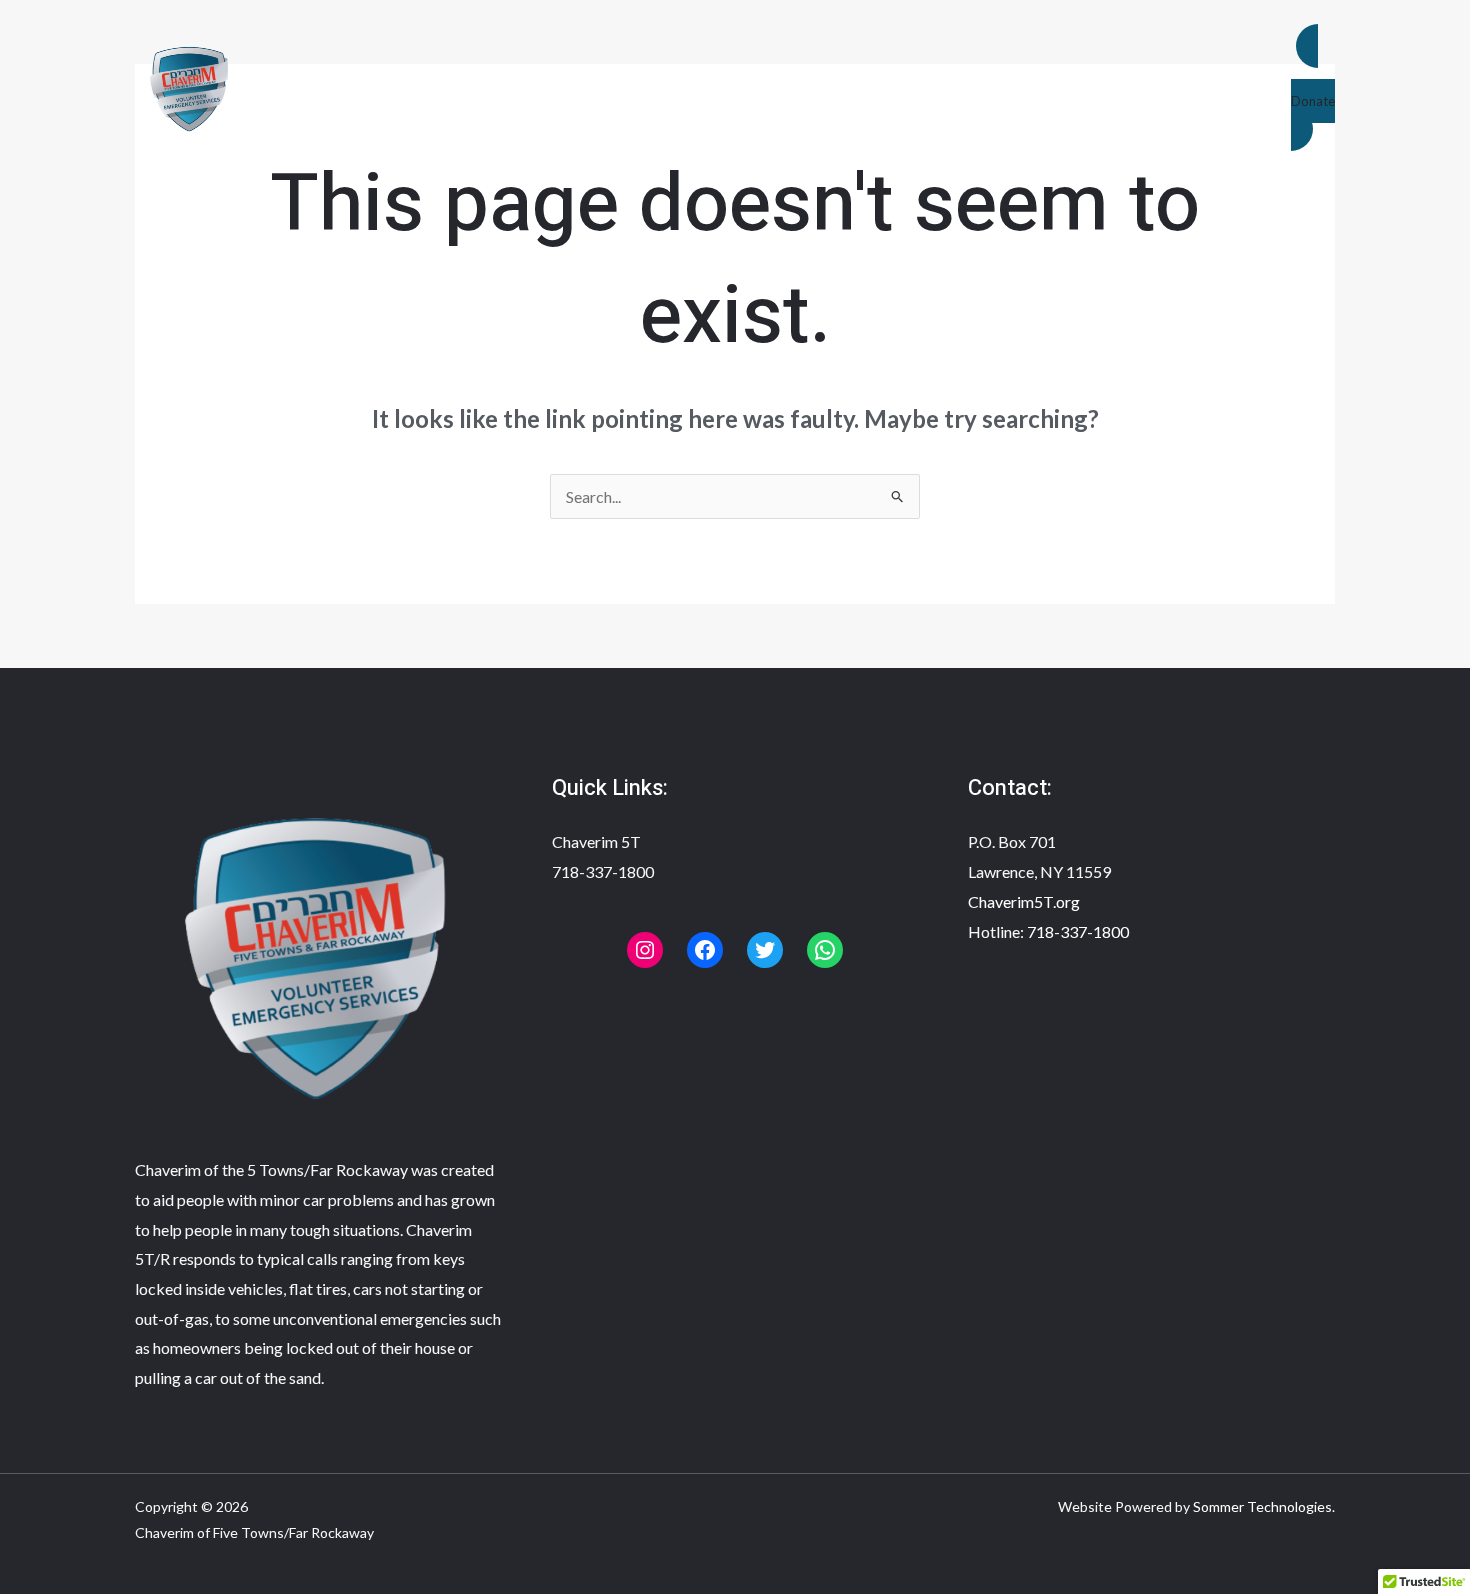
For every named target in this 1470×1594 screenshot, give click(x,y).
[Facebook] (705, 950)
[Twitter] (765, 950)
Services (701, 86)
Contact (970, 86)
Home (485, 86)
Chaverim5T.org (1024, 901)
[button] (1313, 88)
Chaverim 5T (596, 841)
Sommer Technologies (1262, 1506)
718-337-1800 (603, 871)
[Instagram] (645, 950)
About (587, 86)
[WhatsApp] (825, 950)
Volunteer (833, 86)
